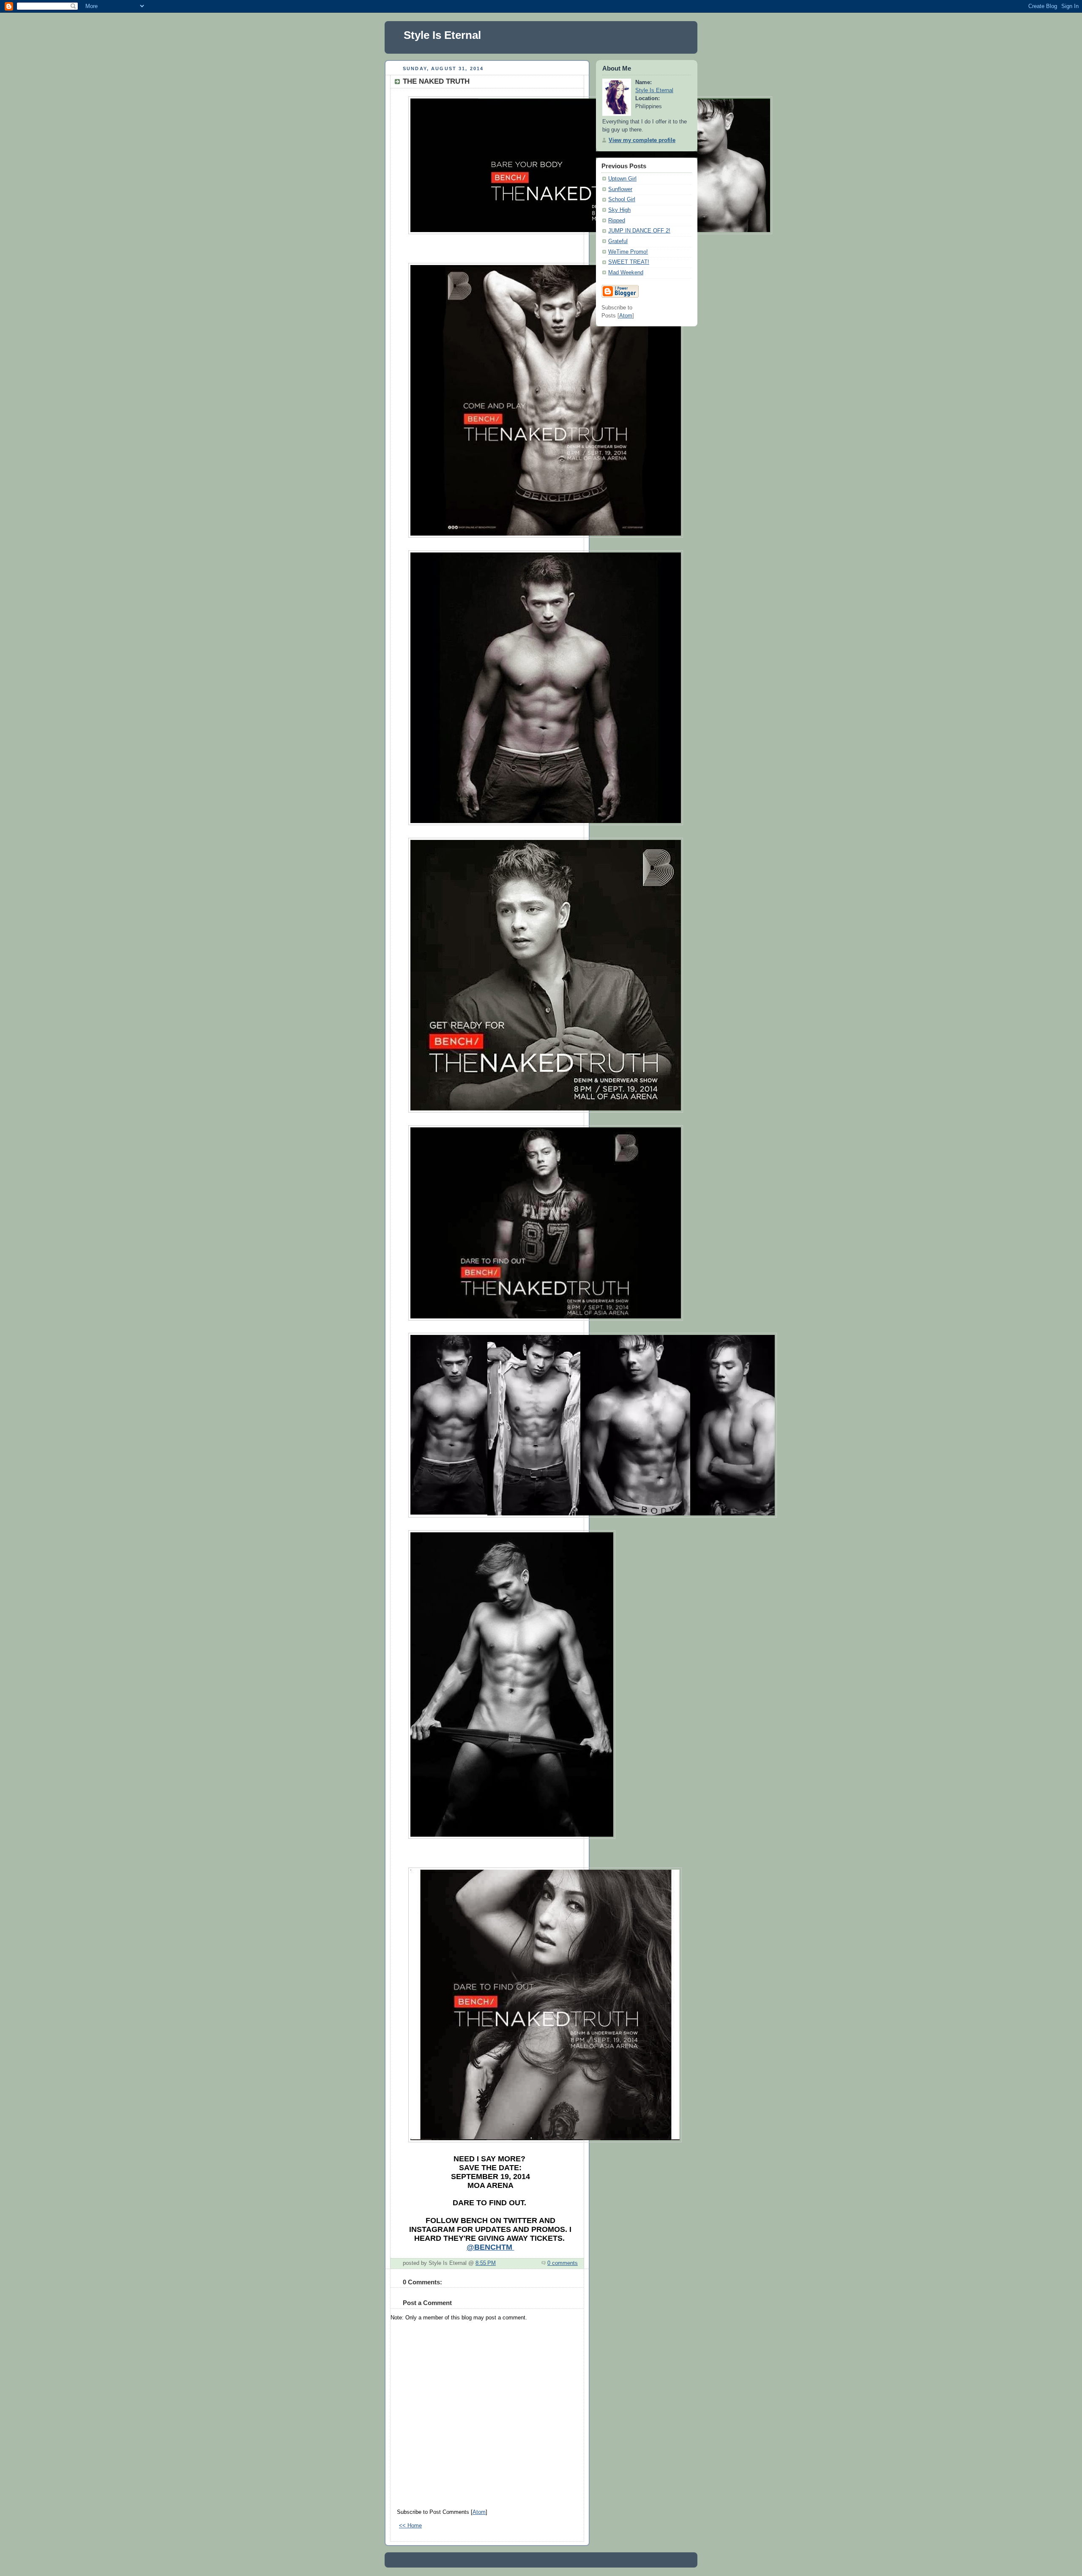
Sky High (619, 210)
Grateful (618, 241)
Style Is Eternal (442, 35)
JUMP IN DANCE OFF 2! (639, 231)
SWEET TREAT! (629, 262)
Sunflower (620, 189)
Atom (479, 2512)
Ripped (617, 221)
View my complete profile (642, 140)
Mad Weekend (626, 273)
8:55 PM (486, 2263)
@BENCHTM (490, 2247)
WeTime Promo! (628, 252)
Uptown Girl (622, 179)
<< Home (410, 2526)
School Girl (622, 200)
